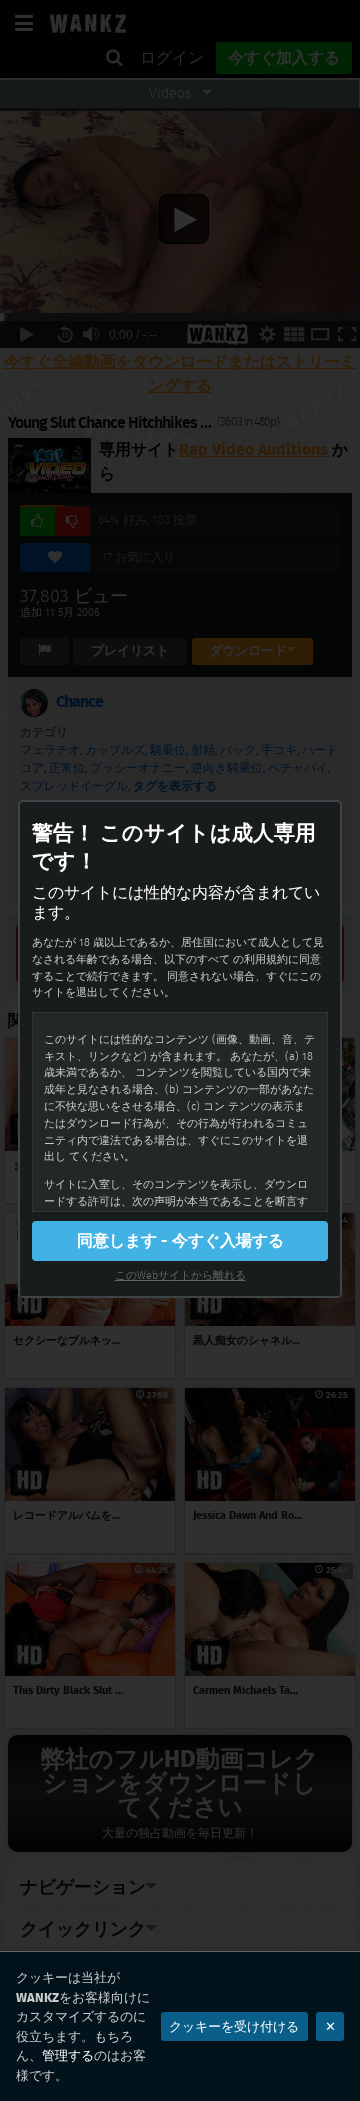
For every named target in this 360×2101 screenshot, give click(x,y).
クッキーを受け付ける (234, 2026)
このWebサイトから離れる (180, 1275)
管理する (68, 2055)
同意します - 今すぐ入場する (180, 1240)
